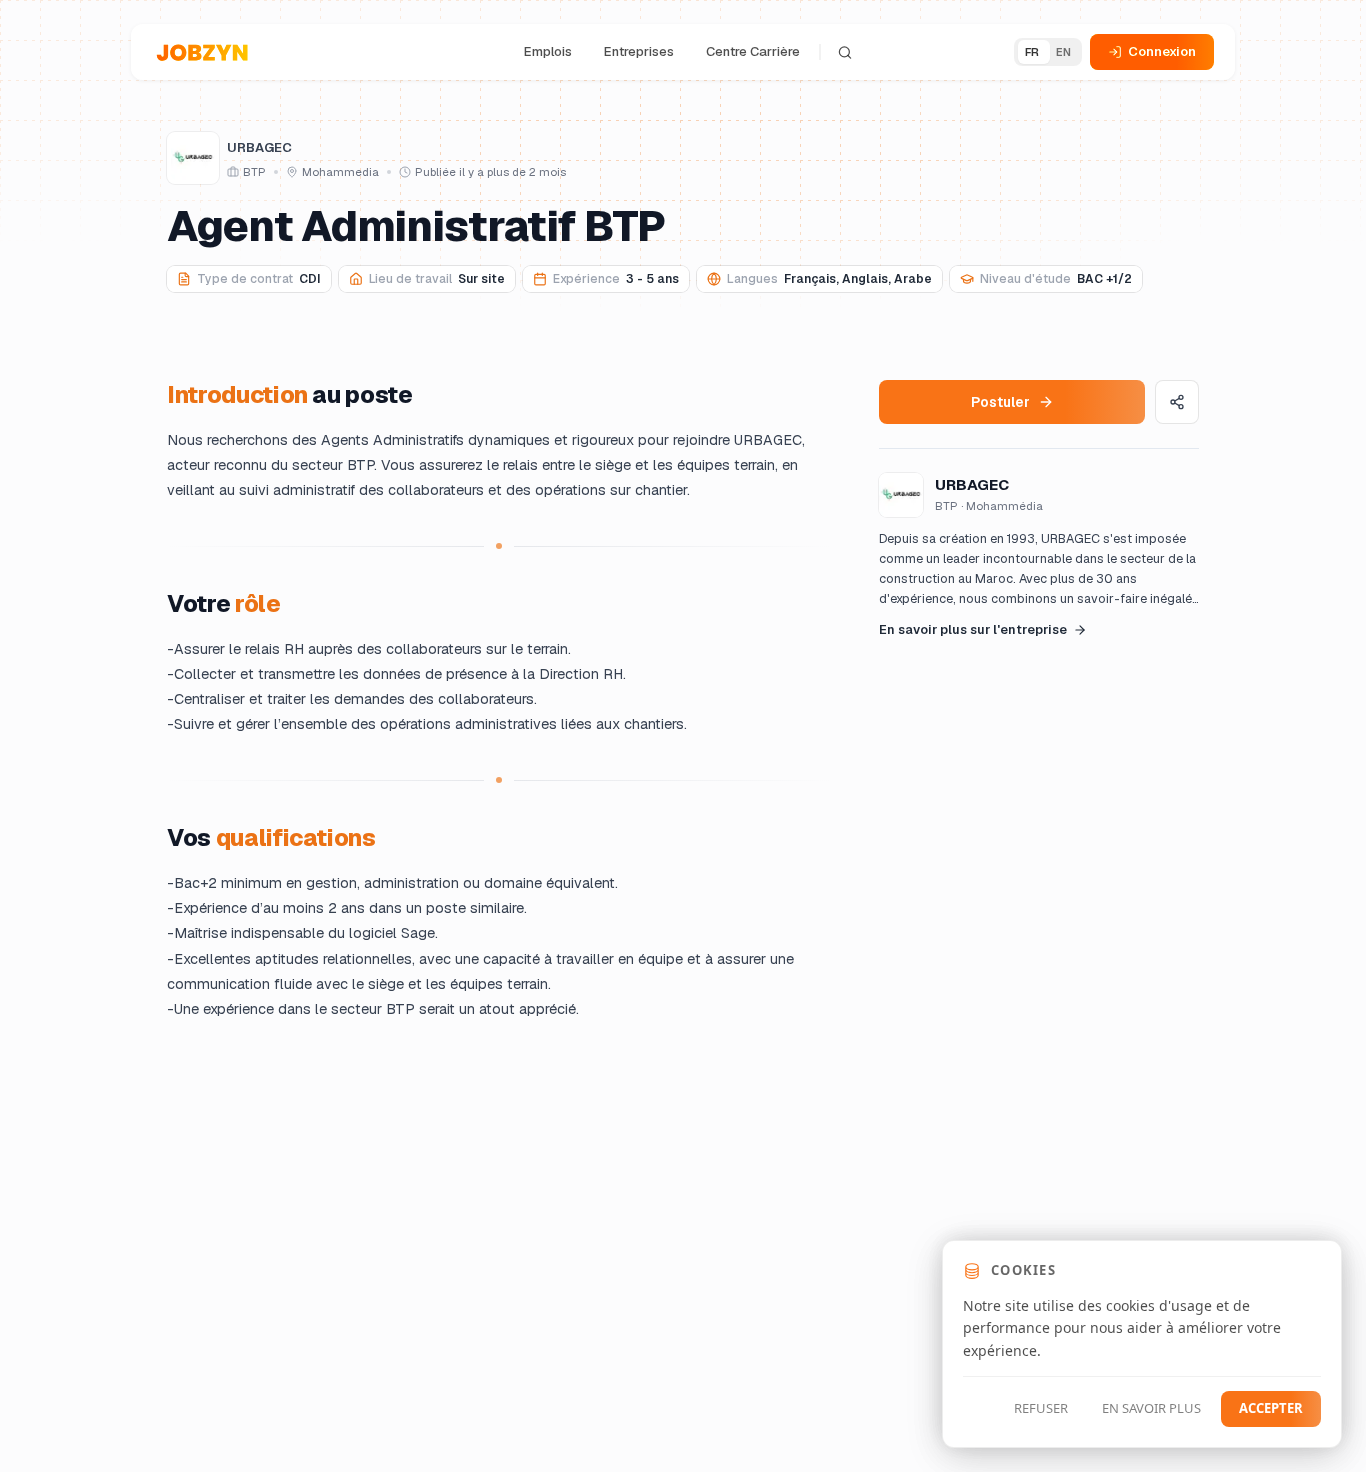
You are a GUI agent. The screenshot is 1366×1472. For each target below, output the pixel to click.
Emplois (548, 51)
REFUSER (1041, 1408)
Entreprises (639, 51)
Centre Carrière (753, 51)
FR (1032, 52)
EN (1064, 52)
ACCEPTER (1271, 1408)
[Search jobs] (845, 52)
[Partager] (1177, 402)
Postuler (1000, 401)
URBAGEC (259, 147)
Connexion (1162, 51)
